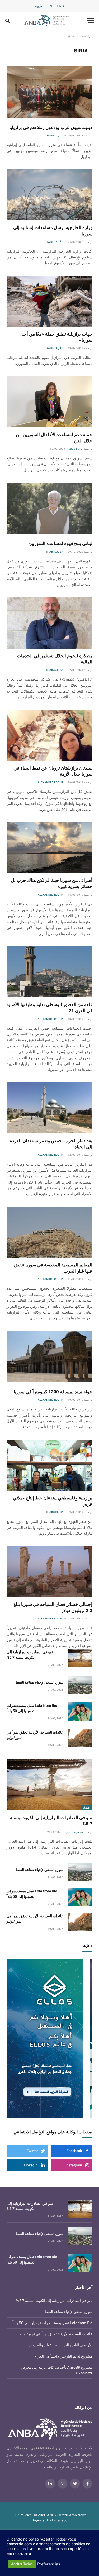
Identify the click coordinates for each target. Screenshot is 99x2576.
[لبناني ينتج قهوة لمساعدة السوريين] (49, 508)
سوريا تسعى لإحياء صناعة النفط (39, 1682)
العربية (40, 6)
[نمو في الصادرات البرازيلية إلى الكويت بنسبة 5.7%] (80, 1658)
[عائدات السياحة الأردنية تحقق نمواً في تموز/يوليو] (80, 1738)
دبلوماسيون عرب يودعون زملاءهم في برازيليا (51, 127)
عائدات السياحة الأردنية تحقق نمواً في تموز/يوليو (56, 2334)
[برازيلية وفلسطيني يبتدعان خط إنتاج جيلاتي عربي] (49, 1465)
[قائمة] (90, 21)
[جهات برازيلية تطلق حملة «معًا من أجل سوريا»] (49, 301)
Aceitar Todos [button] (22, 2564)
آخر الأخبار (84, 2288)
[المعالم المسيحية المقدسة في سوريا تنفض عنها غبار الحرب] (49, 1232)
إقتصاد (87, 1807)
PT (51, 6)
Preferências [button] (49, 2564)
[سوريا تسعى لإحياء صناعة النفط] (80, 1685)
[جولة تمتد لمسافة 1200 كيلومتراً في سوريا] (49, 1356)
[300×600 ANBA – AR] (49, 2038)
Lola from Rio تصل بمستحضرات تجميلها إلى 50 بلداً (53, 2323)
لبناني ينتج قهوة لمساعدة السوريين (60, 543)
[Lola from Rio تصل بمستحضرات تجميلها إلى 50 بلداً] (80, 1711)
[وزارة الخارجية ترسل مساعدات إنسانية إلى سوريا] (49, 195)
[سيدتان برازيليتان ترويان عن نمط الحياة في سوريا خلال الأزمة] (49, 735)
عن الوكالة (84, 2408)
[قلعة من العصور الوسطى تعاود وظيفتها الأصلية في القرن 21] (49, 972)
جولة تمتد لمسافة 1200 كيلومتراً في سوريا (53, 1392)
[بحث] (8, 21)
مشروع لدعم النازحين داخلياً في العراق (63, 2356)
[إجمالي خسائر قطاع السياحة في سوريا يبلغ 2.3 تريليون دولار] (49, 1572)
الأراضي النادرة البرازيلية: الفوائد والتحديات (60, 2345)
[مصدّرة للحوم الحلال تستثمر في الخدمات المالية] (49, 623)
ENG (60, 6)
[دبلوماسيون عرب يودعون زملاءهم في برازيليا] (49, 92)
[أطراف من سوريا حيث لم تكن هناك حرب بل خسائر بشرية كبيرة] (49, 848)
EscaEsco (60, 2520)
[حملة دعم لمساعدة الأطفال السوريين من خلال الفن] (49, 402)
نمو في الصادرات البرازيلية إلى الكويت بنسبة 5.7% (54, 2301)
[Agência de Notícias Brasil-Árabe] (47, 21)
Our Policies (22, 2515)
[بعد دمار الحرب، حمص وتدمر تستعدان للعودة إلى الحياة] (49, 1108)
